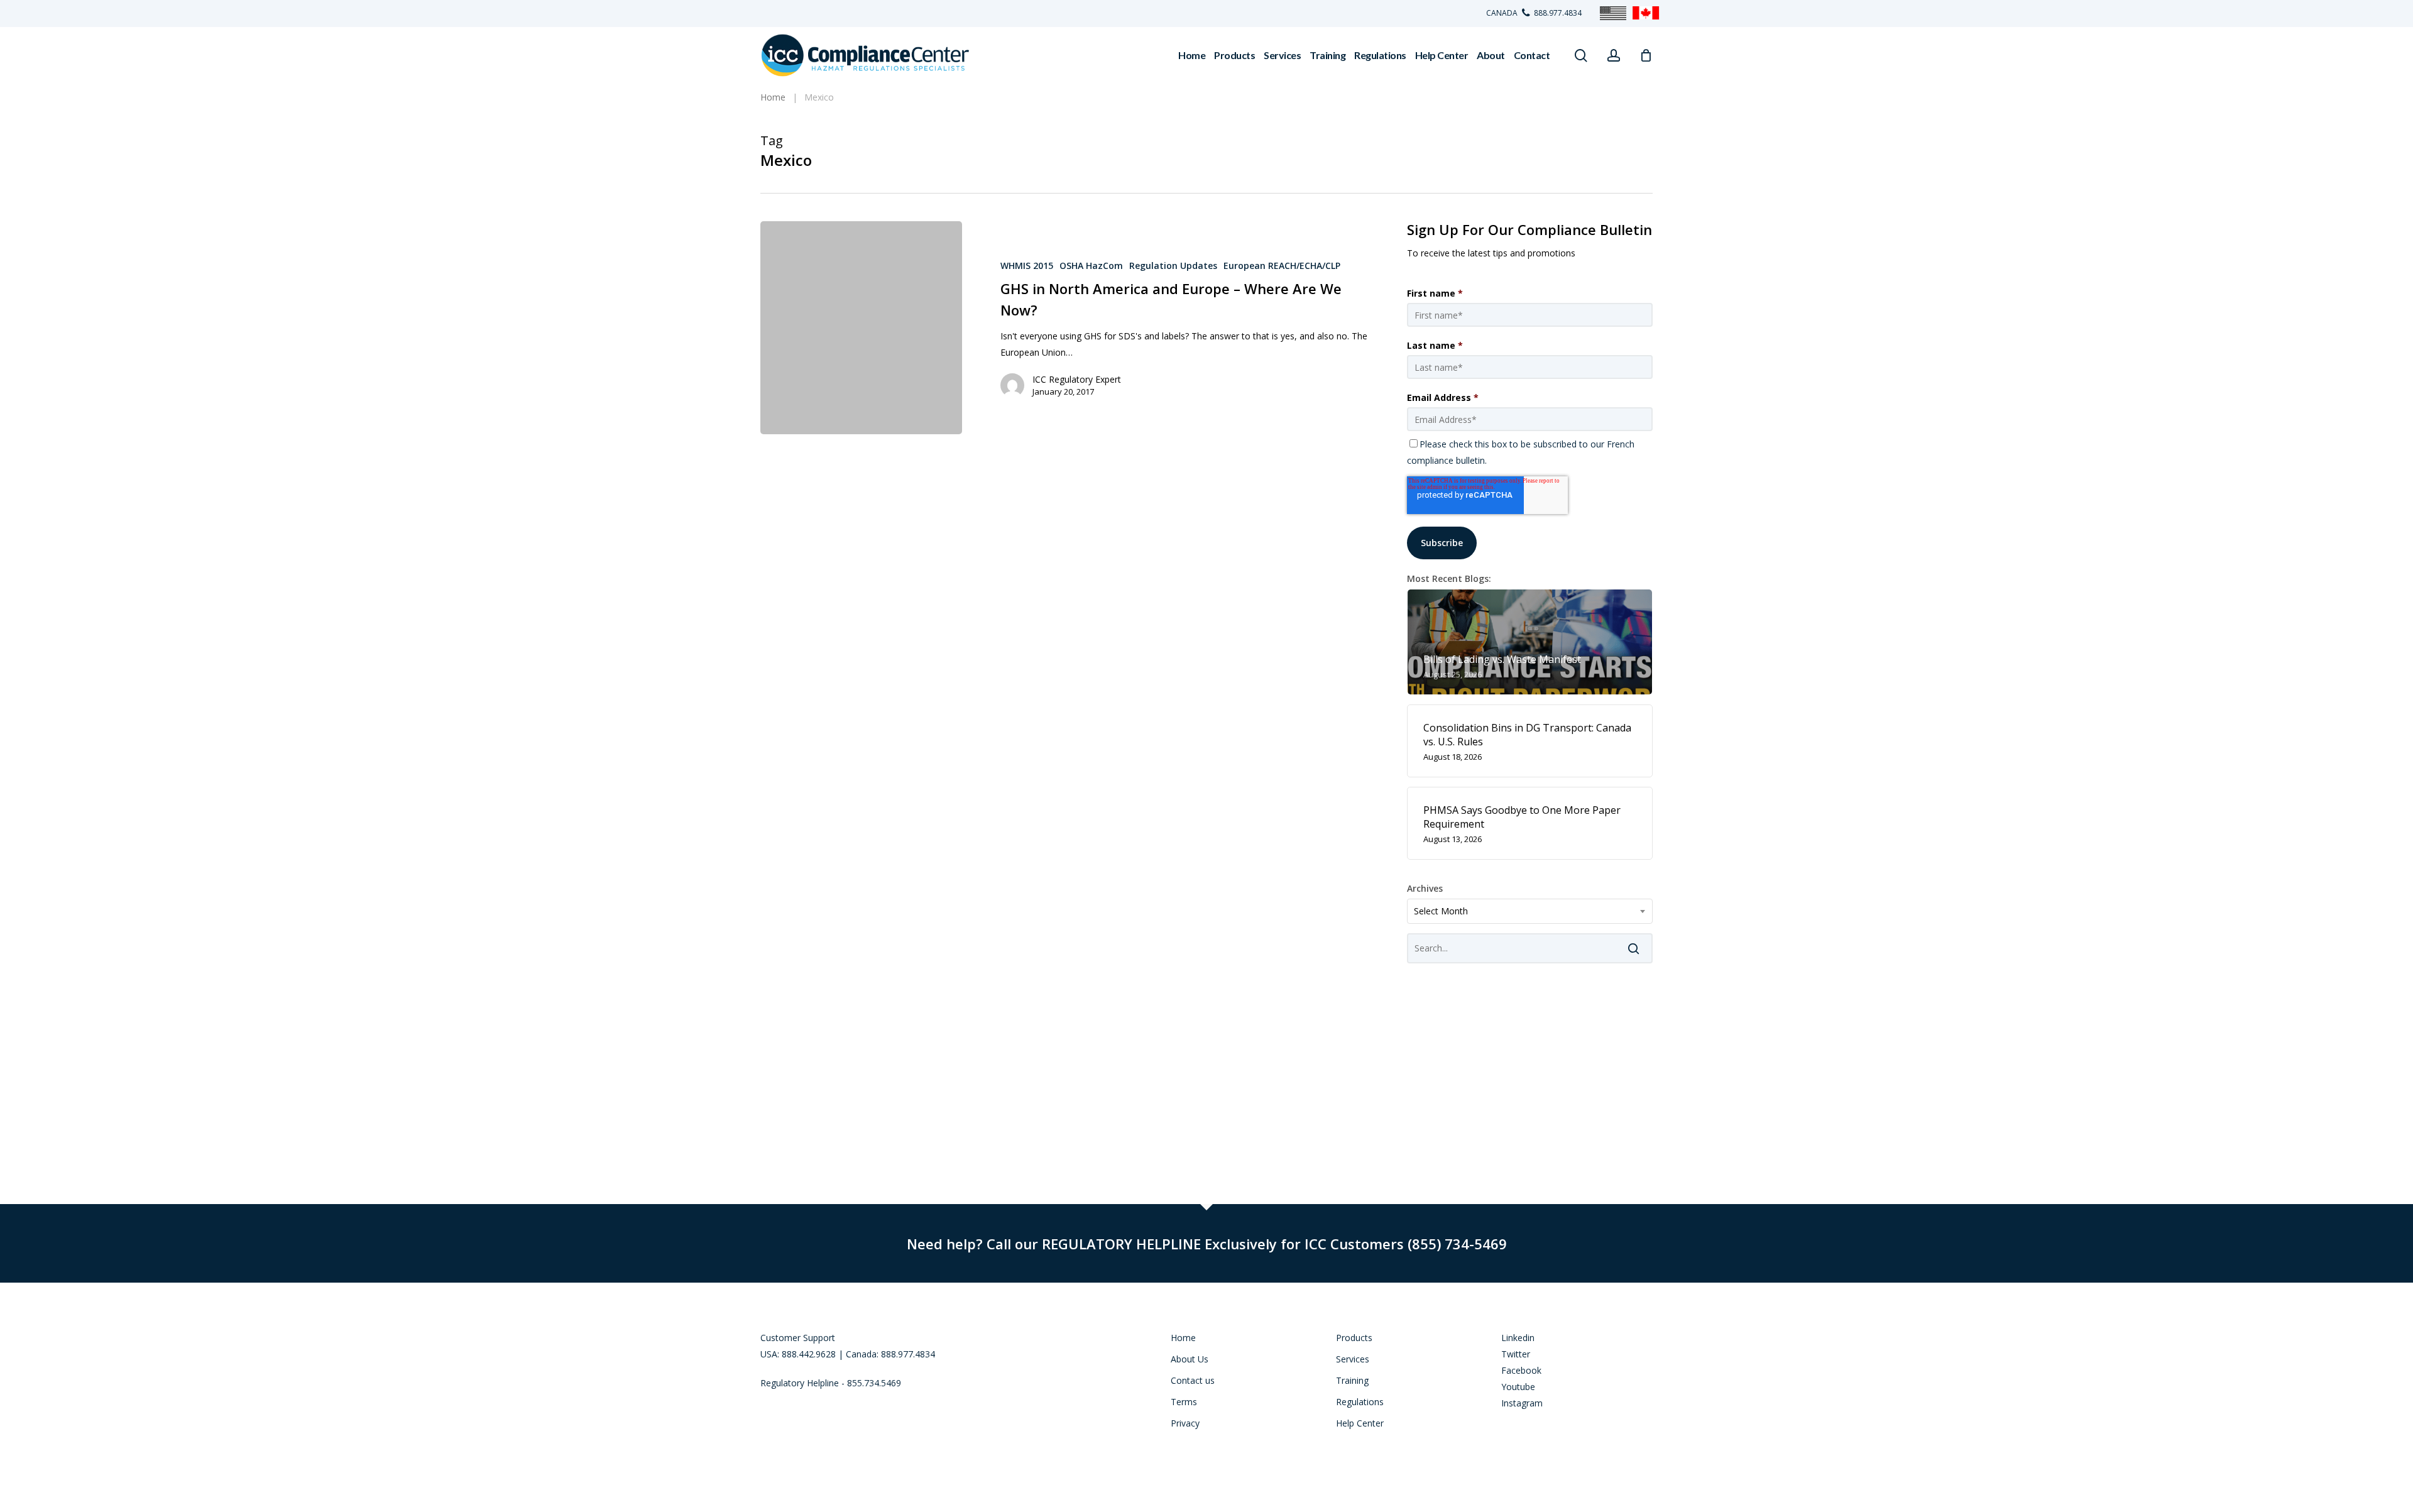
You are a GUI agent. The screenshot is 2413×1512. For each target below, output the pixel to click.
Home (1183, 1338)
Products (1354, 1338)
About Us (1190, 1359)
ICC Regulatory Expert (1077, 379)
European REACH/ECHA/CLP (1282, 266)
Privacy (1185, 1423)
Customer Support (798, 1338)
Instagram (1522, 1403)
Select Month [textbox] (1441, 911)
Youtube (1518, 1387)
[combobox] (1530, 911)
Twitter (1516, 1354)
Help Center (1360, 1423)
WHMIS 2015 (1027, 266)
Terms (1184, 1402)
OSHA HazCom (1091, 266)
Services (1353, 1359)
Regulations (1360, 1402)
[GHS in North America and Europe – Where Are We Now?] (861, 328)
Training (1352, 1380)
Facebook (1521, 1370)
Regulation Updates (1173, 266)
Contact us (1193, 1380)
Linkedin (1518, 1338)
